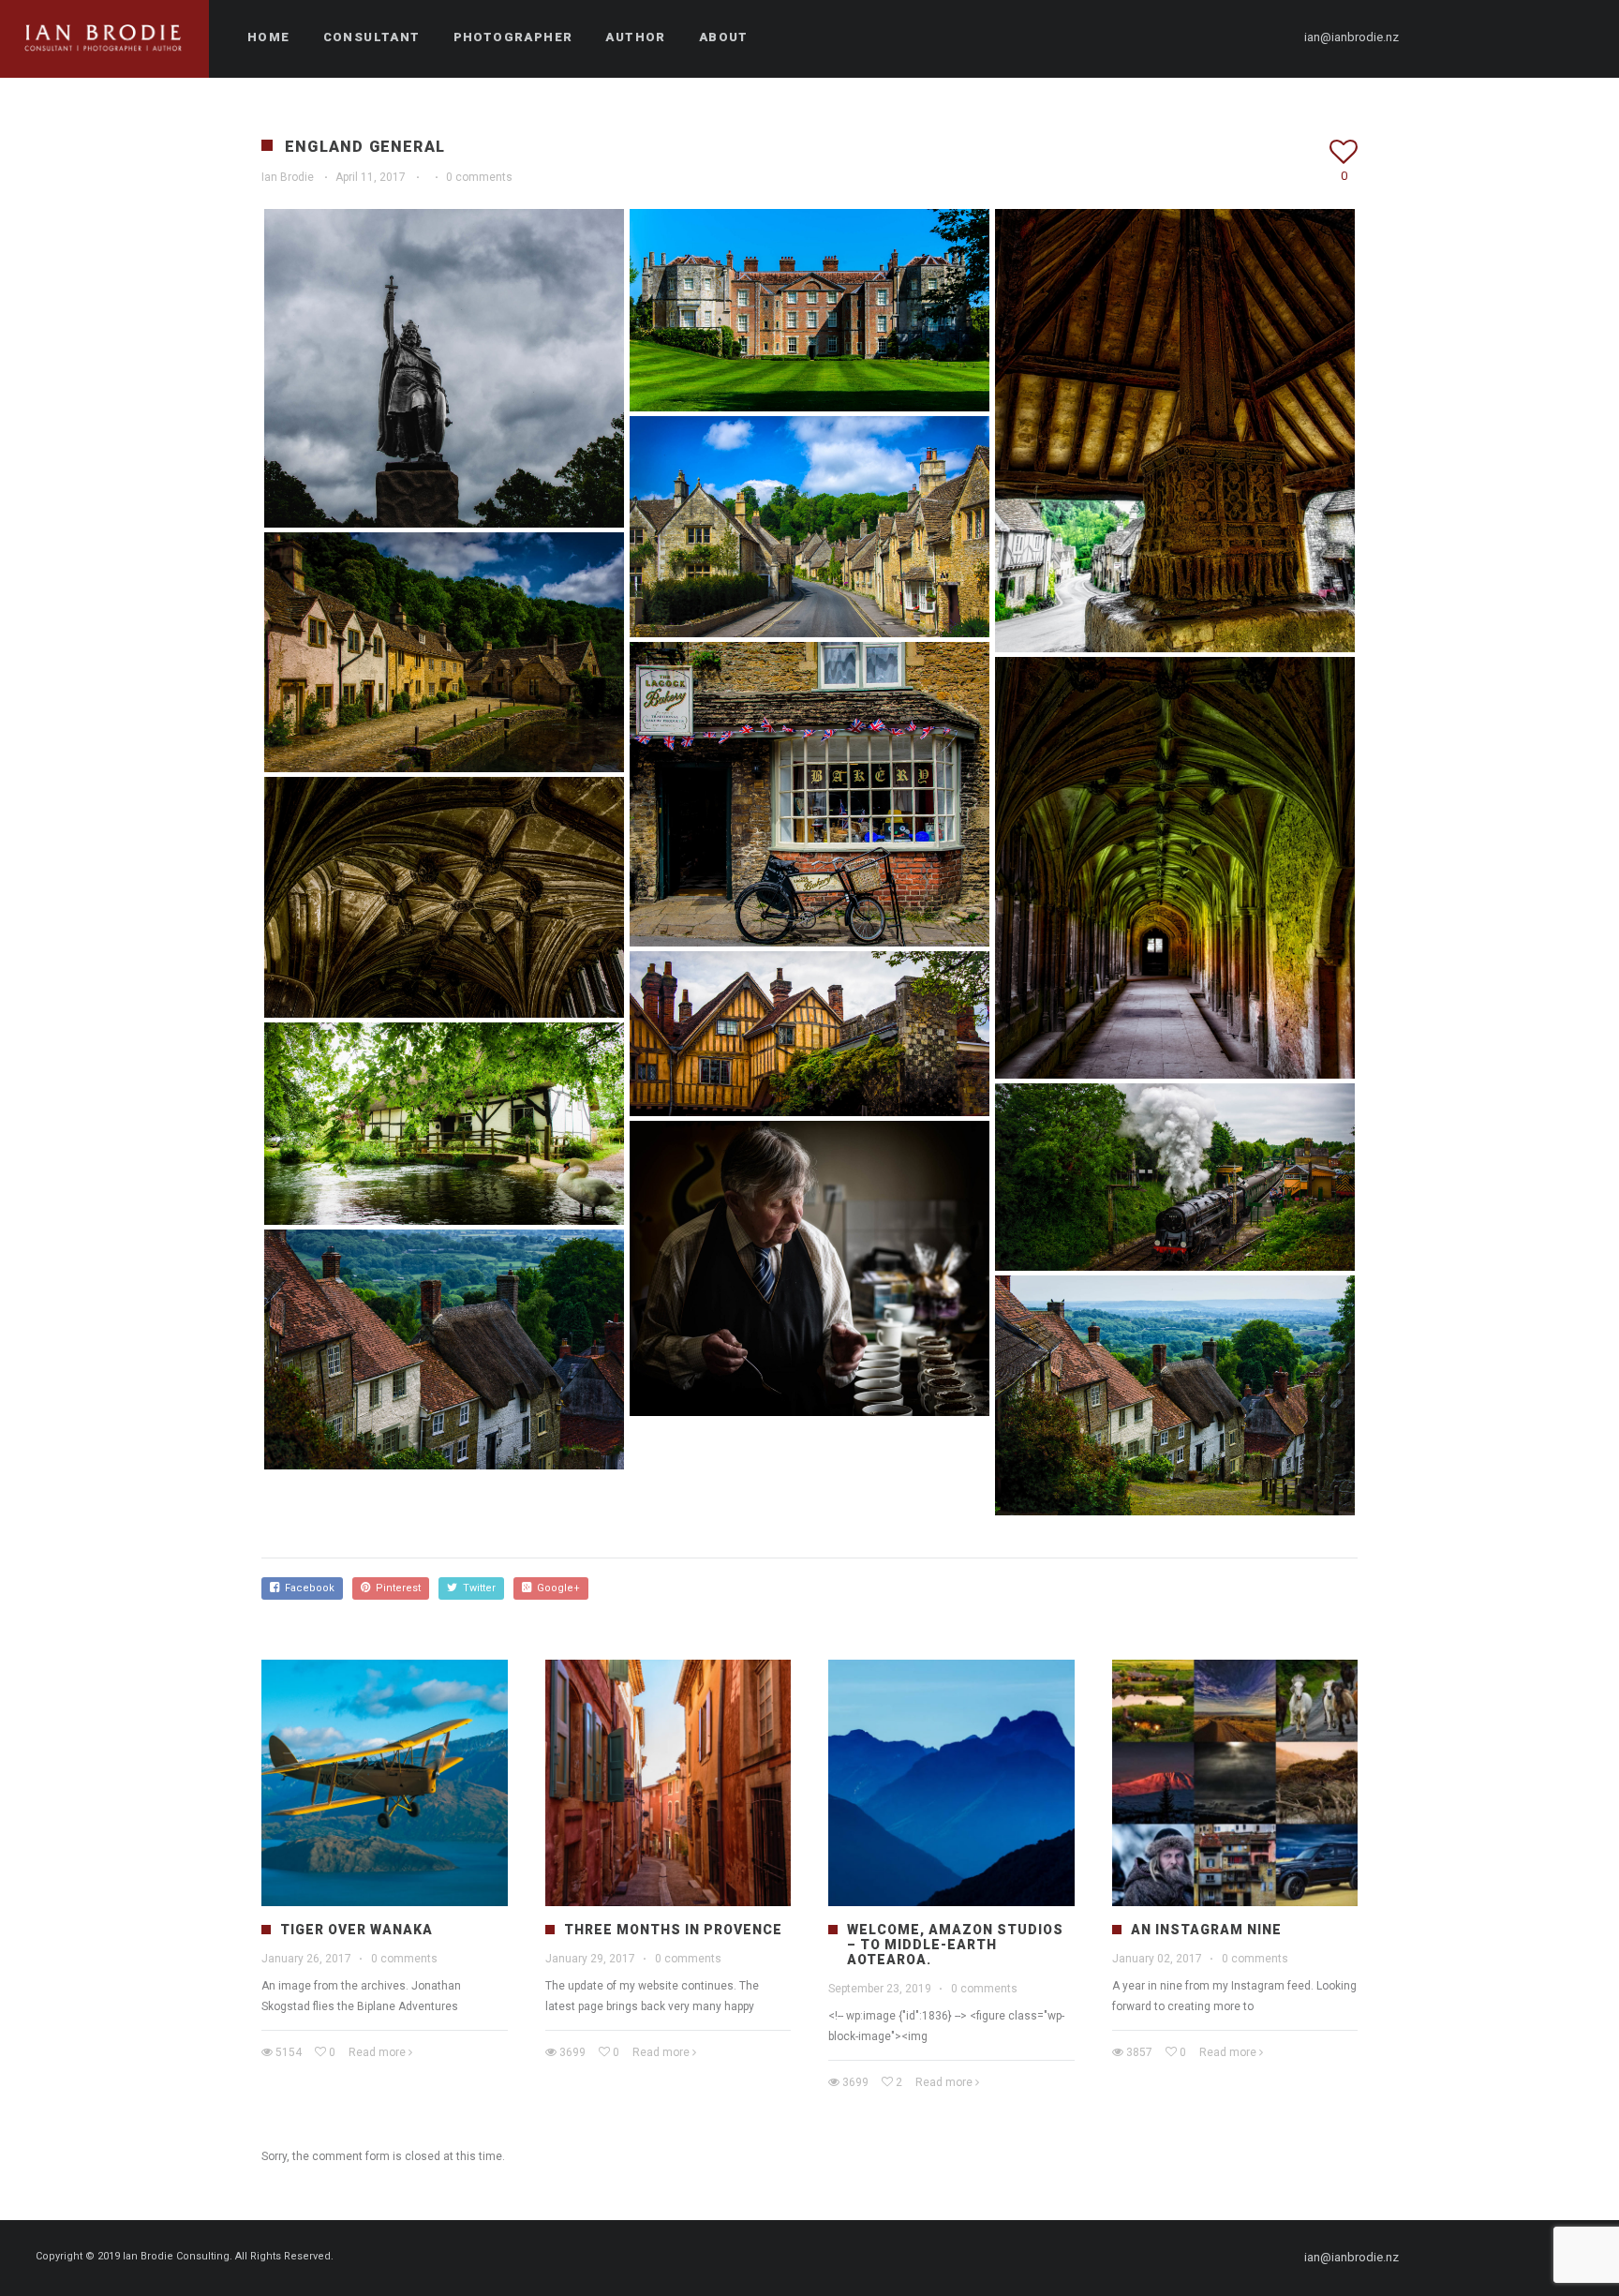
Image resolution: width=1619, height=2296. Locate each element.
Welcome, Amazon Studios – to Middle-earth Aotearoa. (955, 1945)
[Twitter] (1478, 37)
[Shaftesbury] (444, 1349)
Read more (377, 2052)
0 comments (479, 177)
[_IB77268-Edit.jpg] (809, 1034)
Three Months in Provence (673, 1930)
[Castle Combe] (809, 527)
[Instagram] (1511, 37)
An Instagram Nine (1206, 1930)
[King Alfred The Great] (444, 368)
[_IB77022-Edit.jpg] (444, 1124)
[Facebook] (1444, 37)
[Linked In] (1579, 37)
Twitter (476, 1588)
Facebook (307, 1588)
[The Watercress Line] (1175, 1177)
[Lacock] (1175, 431)
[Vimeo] (1545, 37)
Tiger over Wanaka (356, 1930)
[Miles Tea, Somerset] (809, 1268)
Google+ (556, 1588)
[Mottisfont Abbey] (809, 310)
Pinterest (395, 1588)
